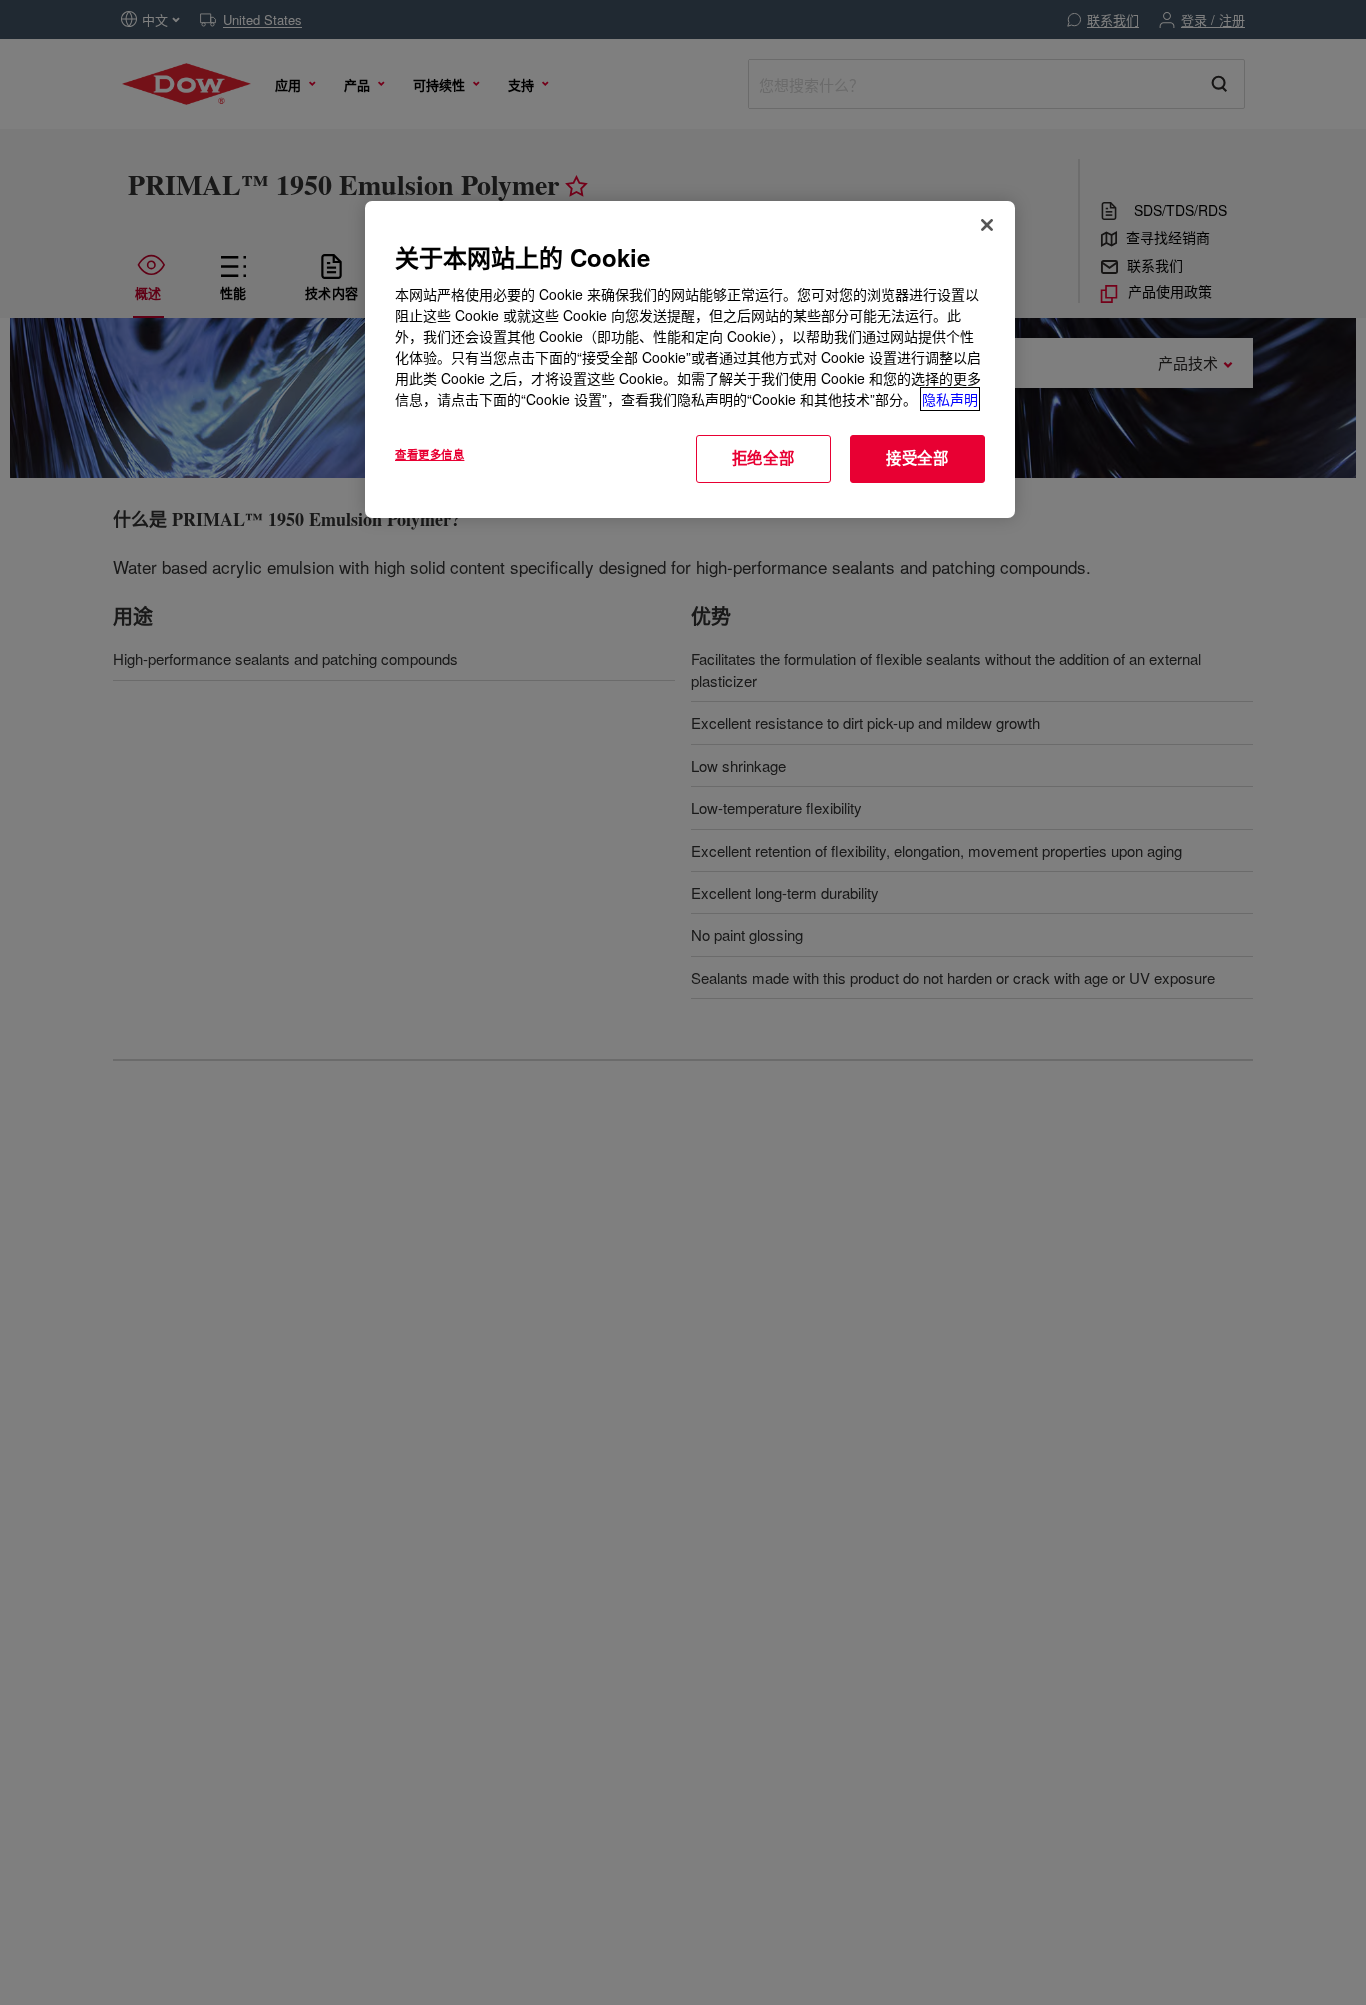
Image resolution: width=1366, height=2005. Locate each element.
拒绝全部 (763, 458)
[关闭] (987, 225)
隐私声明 (950, 399)
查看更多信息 (429, 454)
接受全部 (917, 458)
